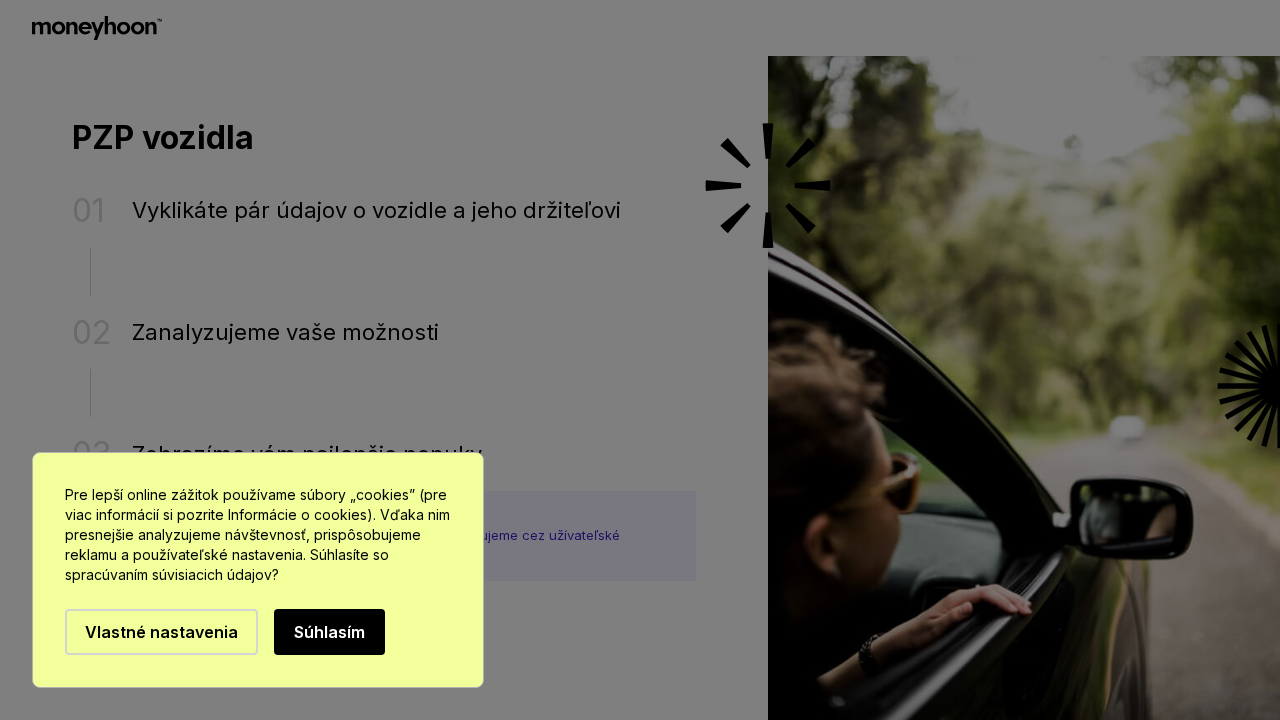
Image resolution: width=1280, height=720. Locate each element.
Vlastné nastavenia (161, 632)
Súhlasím (329, 632)
